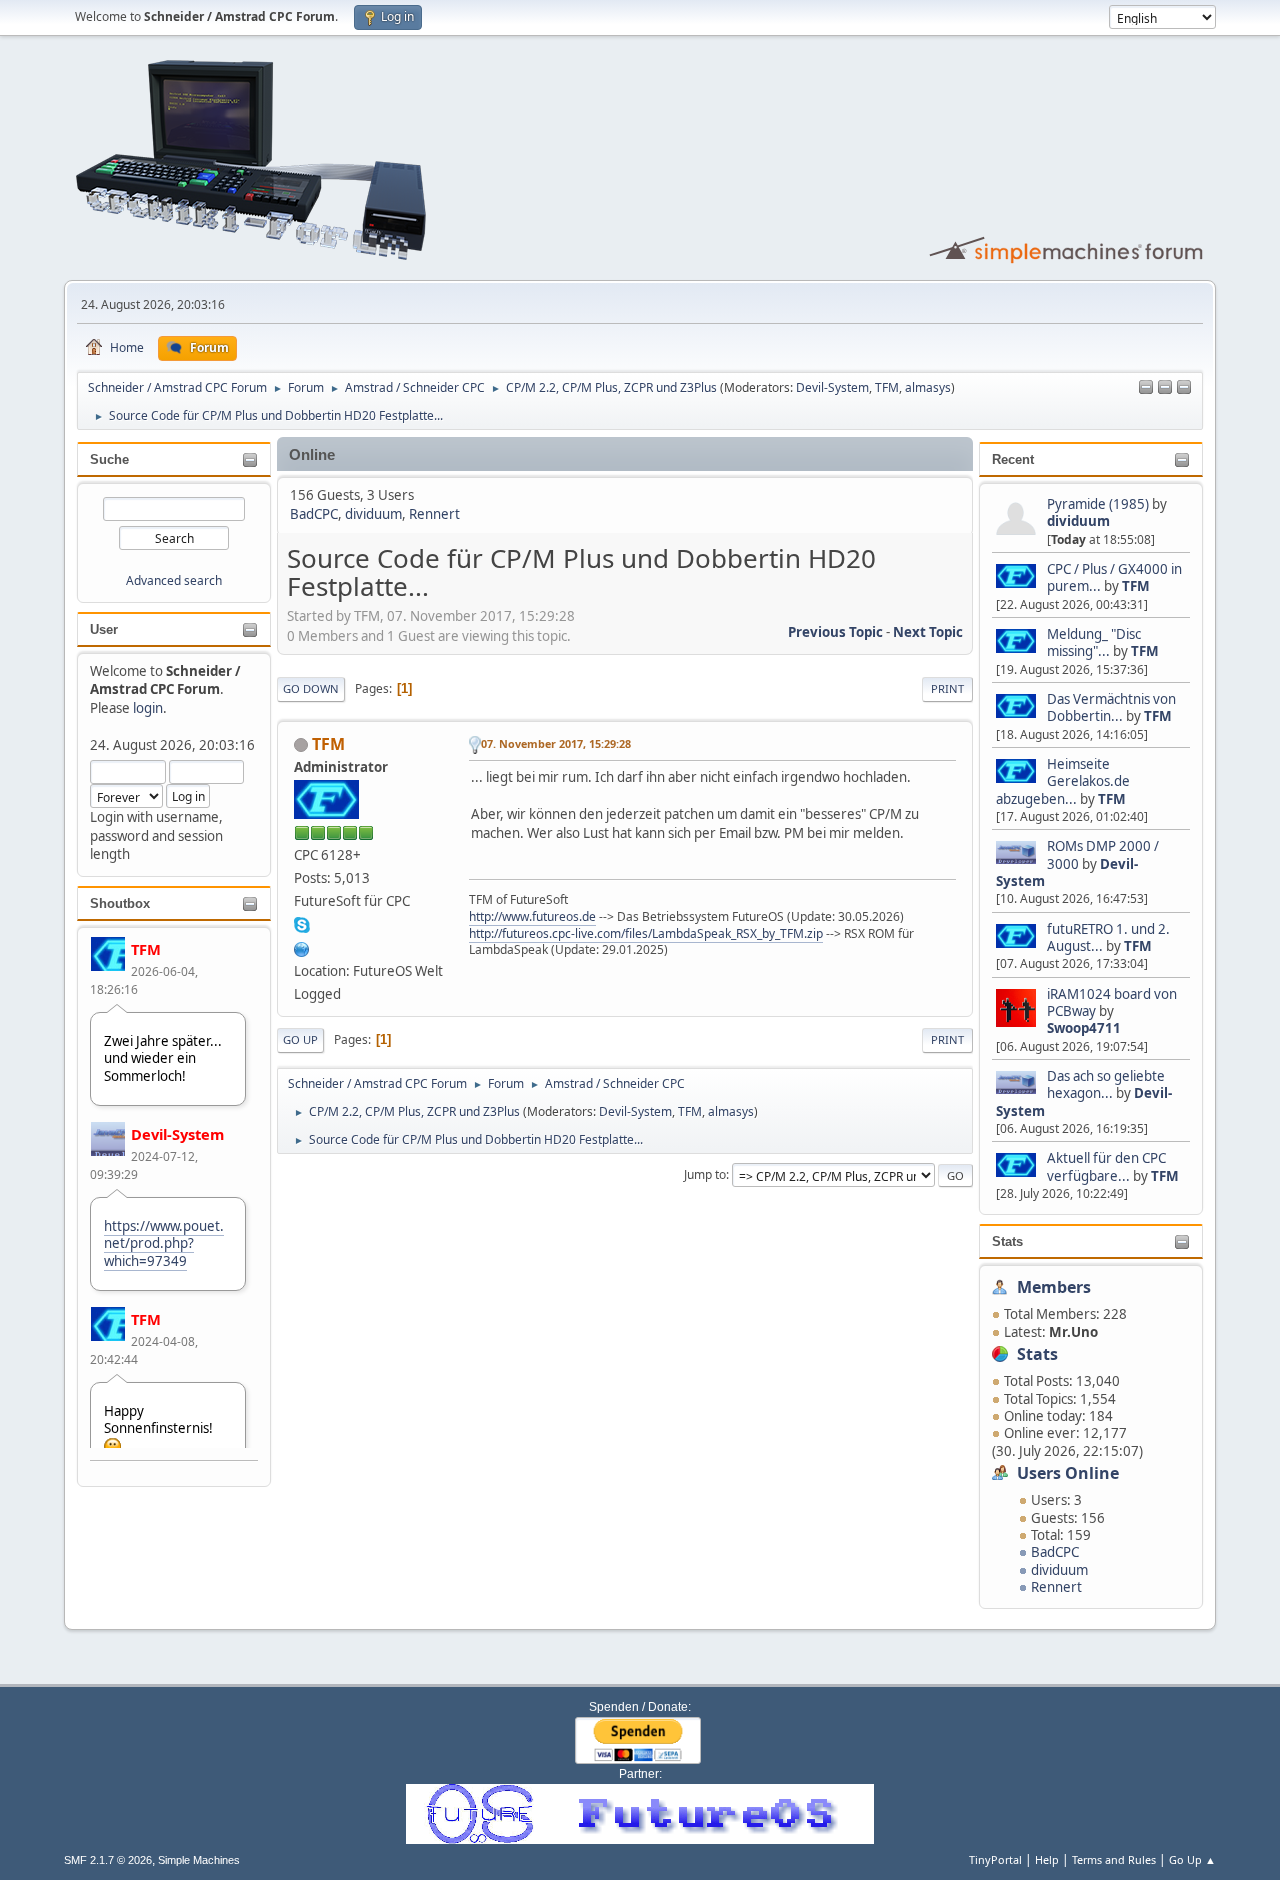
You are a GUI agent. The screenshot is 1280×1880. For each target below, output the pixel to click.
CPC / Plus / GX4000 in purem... (1114, 577)
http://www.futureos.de (532, 916)
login (148, 708)
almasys (928, 387)
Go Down (311, 688)
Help (1047, 1859)
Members (1054, 1287)
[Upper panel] (1184, 388)
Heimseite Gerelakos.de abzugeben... (1063, 781)
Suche (109, 459)
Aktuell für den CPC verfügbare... (1106, 1166)
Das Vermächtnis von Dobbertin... (1111, 707)
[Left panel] (1146, 388)
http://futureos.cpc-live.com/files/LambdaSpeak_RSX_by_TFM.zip (646, 933)
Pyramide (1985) (1098, 504)
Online (312, 455)
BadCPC (1055, 1552)
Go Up (300, 1039)
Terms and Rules (1114, 1859)
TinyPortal (995, 1859)
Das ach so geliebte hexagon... (1106, 1084)
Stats (1007, 1241)
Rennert (1056, 1587)
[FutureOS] (302, 947)
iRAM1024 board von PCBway (1112, 1002)
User (104, 629)
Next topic (928, 632)
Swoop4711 (1084, 1028)
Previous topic (835, 632)
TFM (887, 387)
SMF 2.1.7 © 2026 (108, 1860)
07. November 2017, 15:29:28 (556, 743)
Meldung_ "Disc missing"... (1094, 642)
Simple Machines (199, 1860)
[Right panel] (1165, 388)
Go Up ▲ (1192, 1859)
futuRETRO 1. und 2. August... (1108, 937)
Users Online (1068, 1473)
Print (947, 688)
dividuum (1078, 521)
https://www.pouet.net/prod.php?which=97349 (164, 1243)
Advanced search (174, 580)
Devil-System (832, 387)
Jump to (705, 1174)
